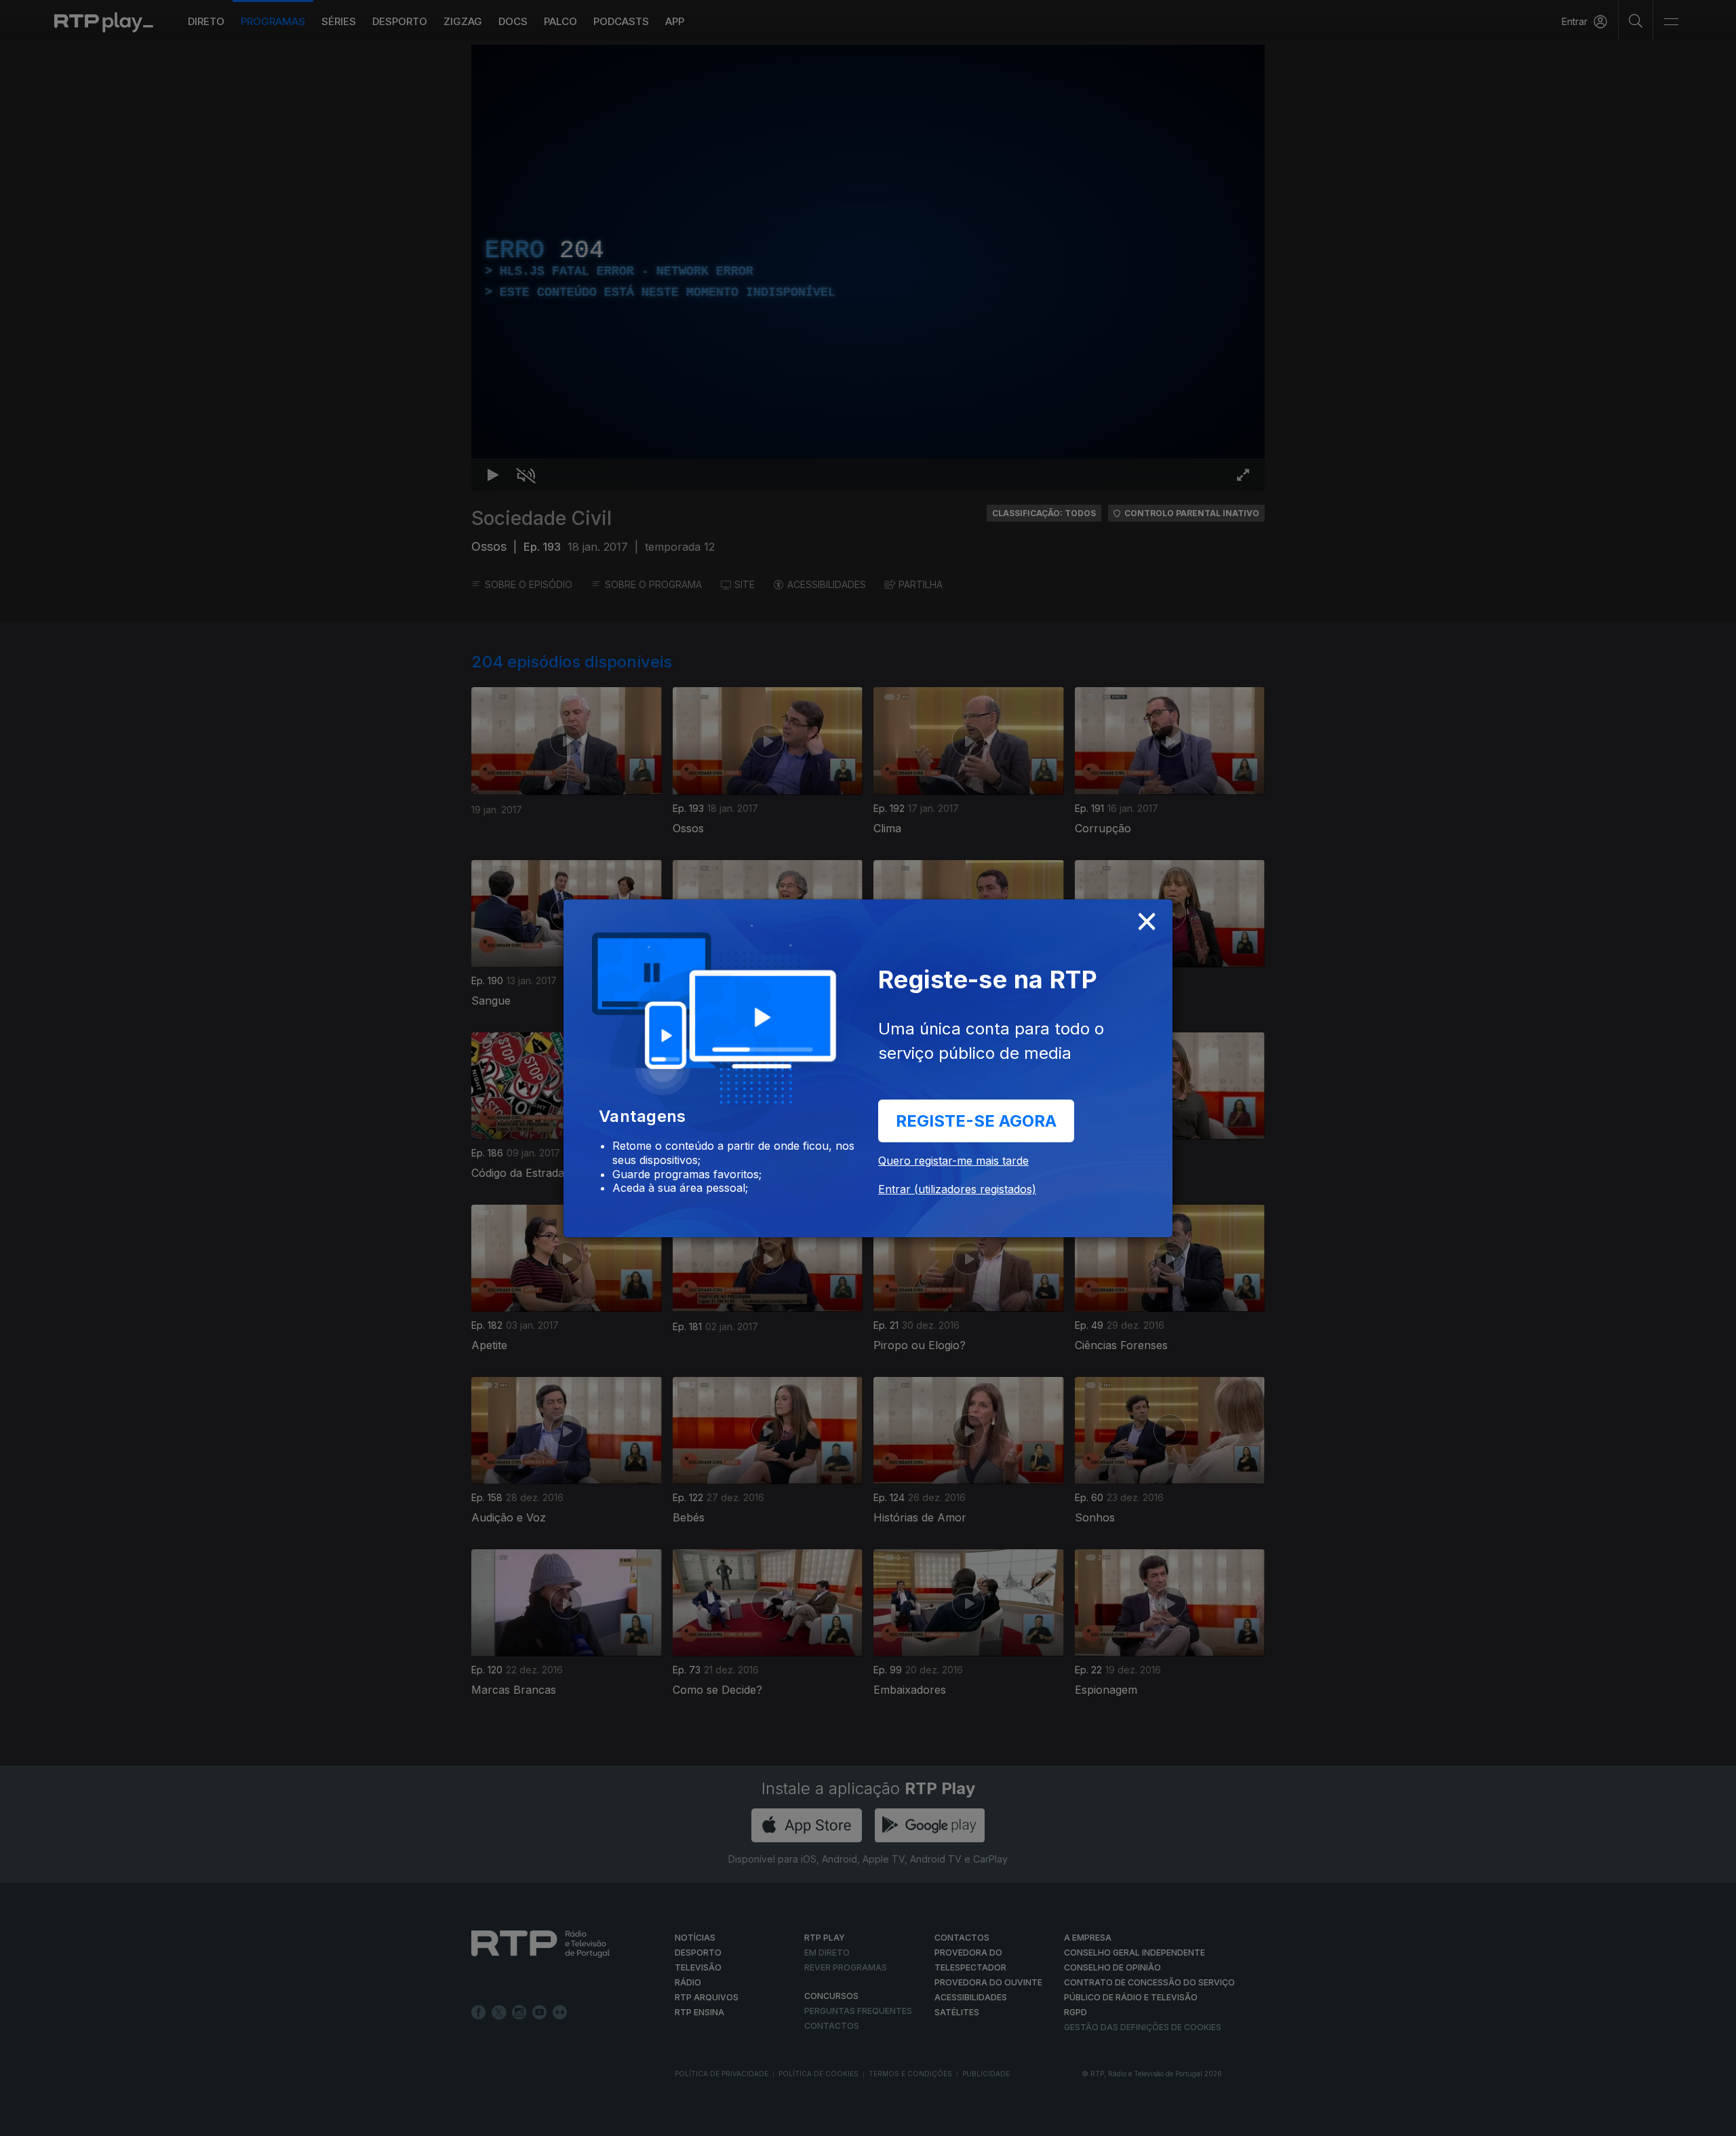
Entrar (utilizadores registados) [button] (957, 1189)
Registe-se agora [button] (976, 1121)
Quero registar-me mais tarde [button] (953, 1161)
